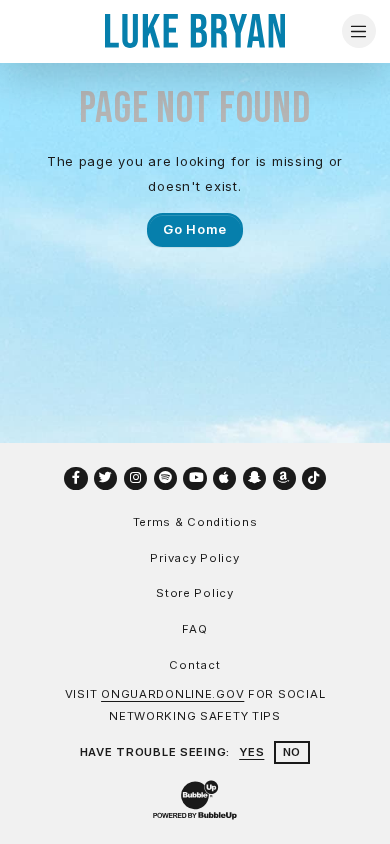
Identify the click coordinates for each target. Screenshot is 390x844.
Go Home (195, 229)
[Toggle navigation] (359, 31)
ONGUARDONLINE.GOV (172, 694)
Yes (251, 752)
